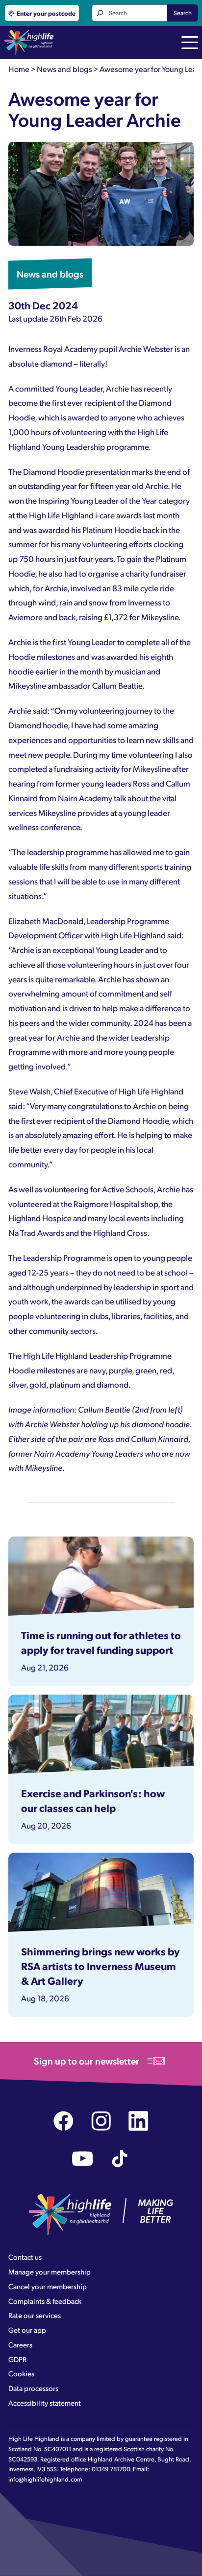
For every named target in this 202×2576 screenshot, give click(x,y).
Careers (20, 2344)
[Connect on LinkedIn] (139, 2121)
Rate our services (35, 2315)
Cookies (21, 2373)
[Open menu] (190, 44)
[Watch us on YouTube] (83, 2159)
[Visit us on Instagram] (101, 2121)
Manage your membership (50, 2272)
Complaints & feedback (45, 2301)
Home (19, 69)
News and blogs (64, 69)
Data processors (33, 2388)
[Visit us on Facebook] (63, 2121)
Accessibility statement (45, 2403)
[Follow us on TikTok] (120, 2159)
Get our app (27, 2330)
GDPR (17, 2359)
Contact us (25, 2257)
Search (183, 13)
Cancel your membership (48, 2286)
